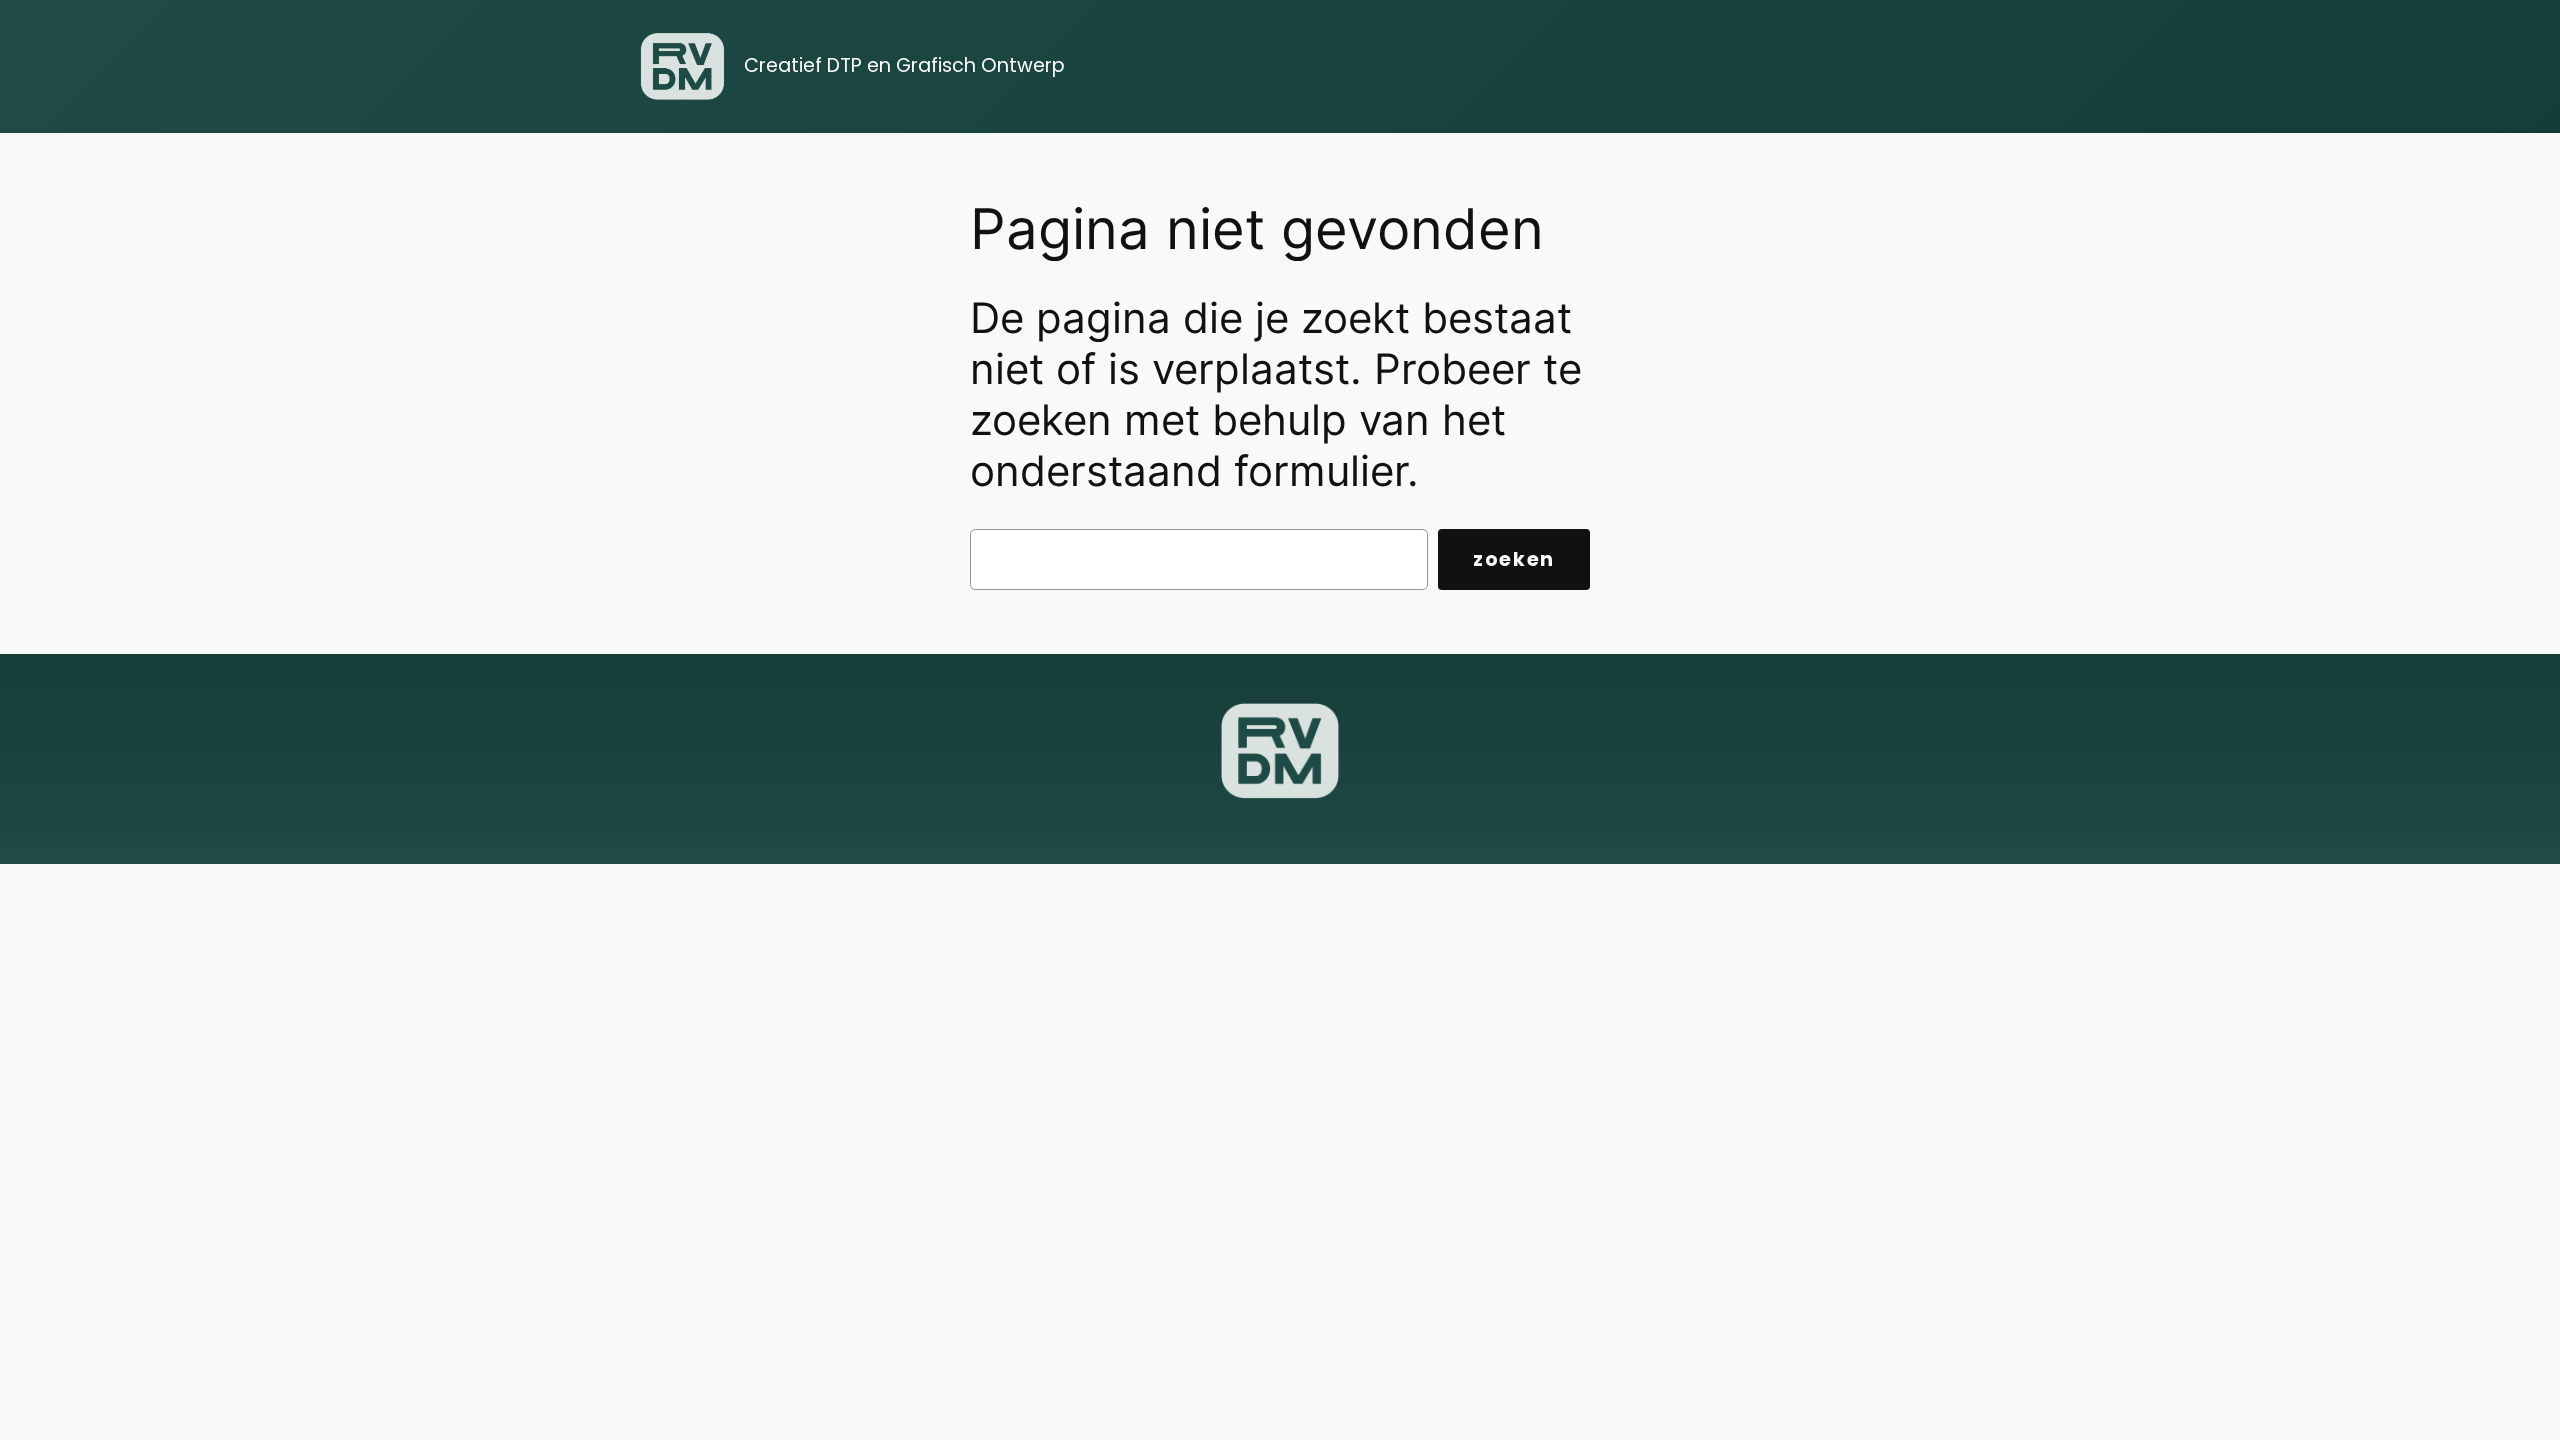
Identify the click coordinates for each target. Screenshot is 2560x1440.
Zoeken (1514, 559)
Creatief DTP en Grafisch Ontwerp (904, 65)
